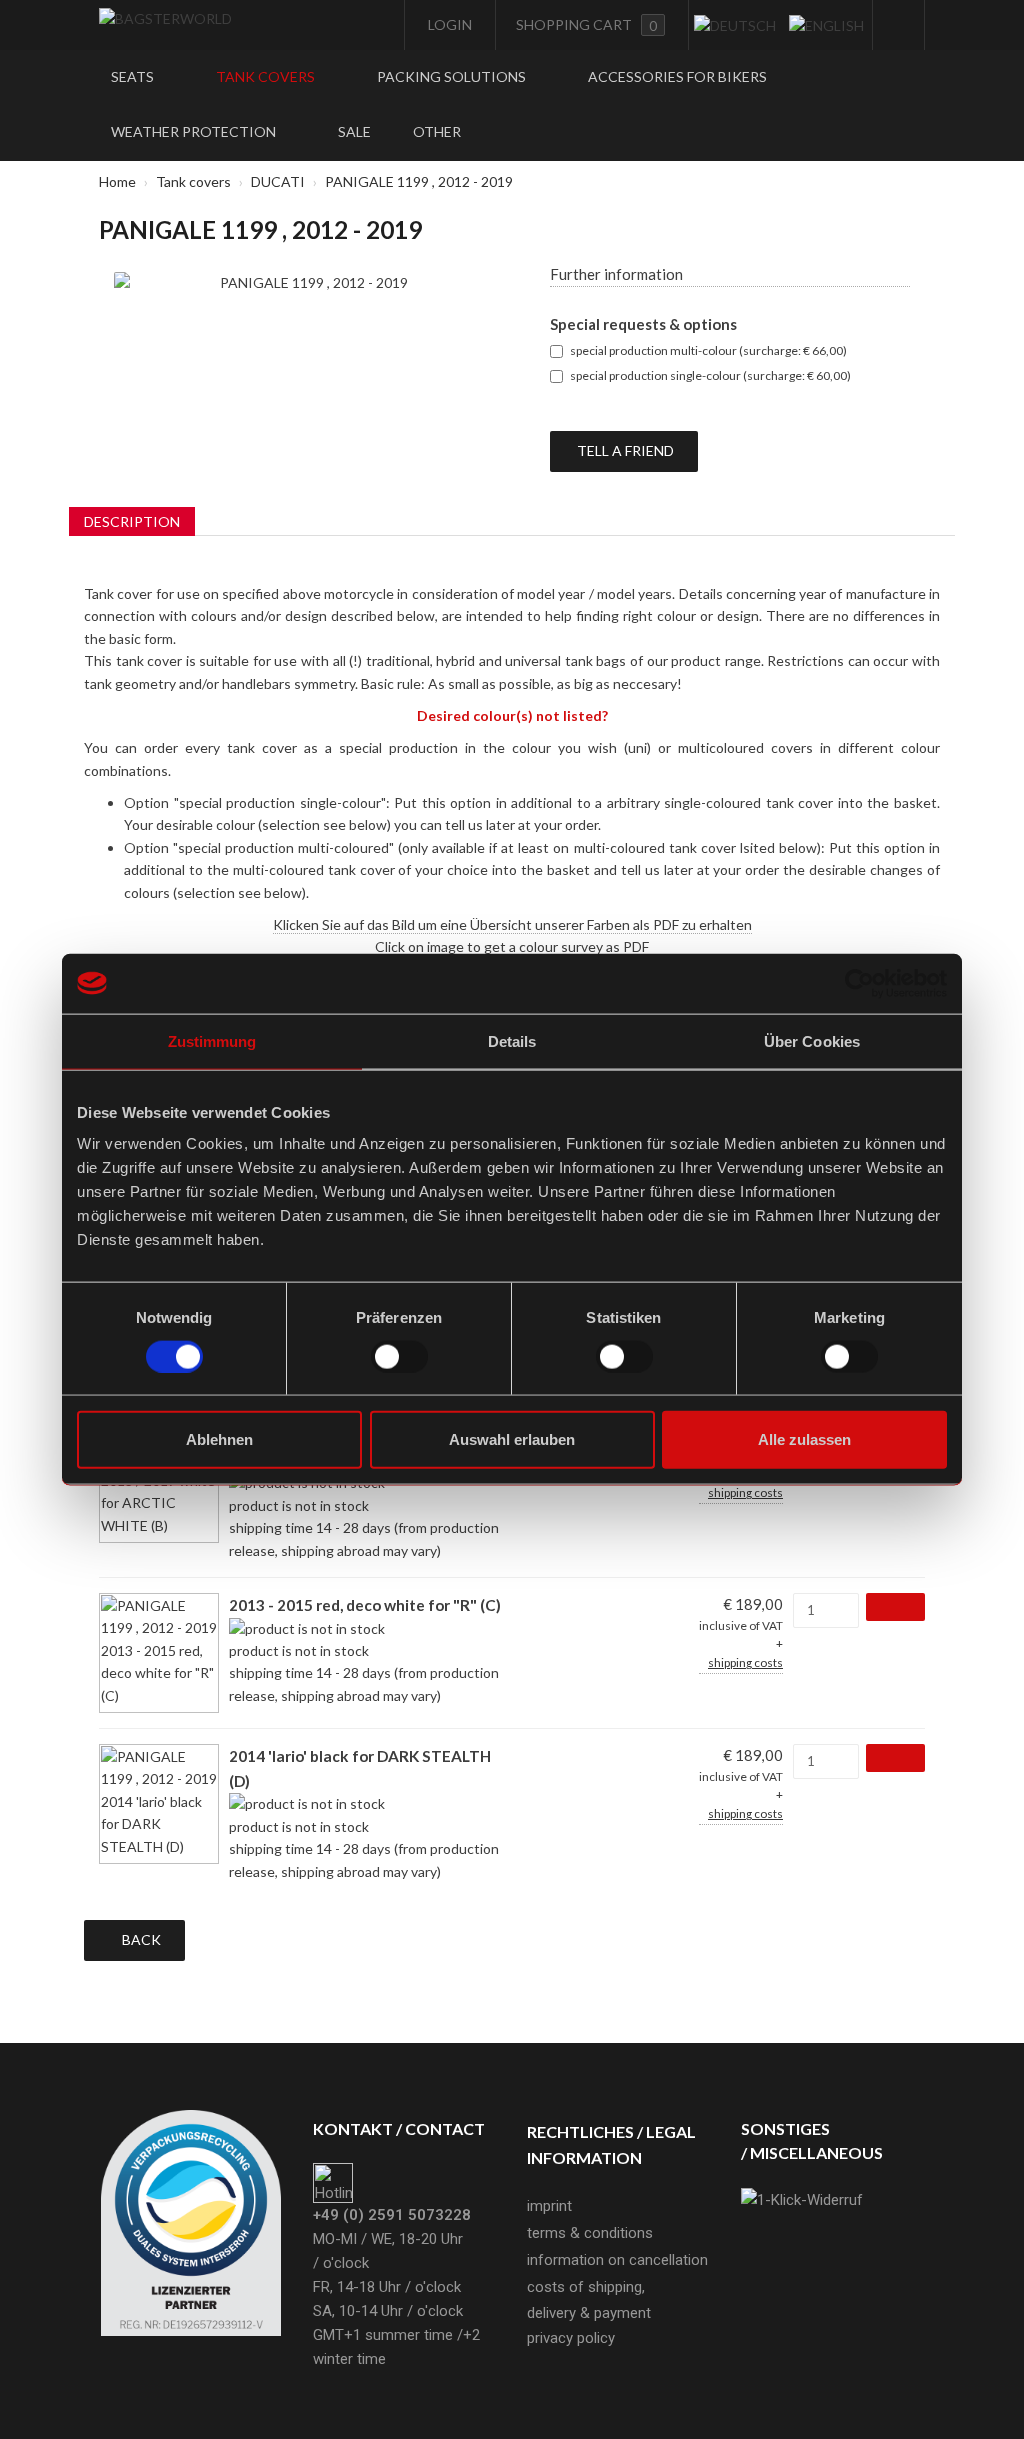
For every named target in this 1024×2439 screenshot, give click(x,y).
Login (448, 24)
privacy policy (571, 2338)
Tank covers (267, 76)
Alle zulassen (804, 1439)
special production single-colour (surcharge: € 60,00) (710, 375)
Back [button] (140, 1939)
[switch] (399, 1356)
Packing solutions (453, 76)
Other (438, 131)
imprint (549, 2206)
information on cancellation (617, 2260)
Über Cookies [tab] (812, 1040)
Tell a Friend (624, 450)
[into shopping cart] (895, 1607)
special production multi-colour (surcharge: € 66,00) (708, 350)
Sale (354, 131)
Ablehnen (219, 1439)
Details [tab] (512, 1040)
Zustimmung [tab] (212, 1040)
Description (132, 521)
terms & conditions (590, 2233)
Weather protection (195, 131)
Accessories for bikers (677, 76)
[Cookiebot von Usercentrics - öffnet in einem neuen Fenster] (859, 983)
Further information (616, 274)
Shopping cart (586, 25)
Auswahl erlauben (512, 1439)
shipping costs (745, 1492)
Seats (134, 76)
